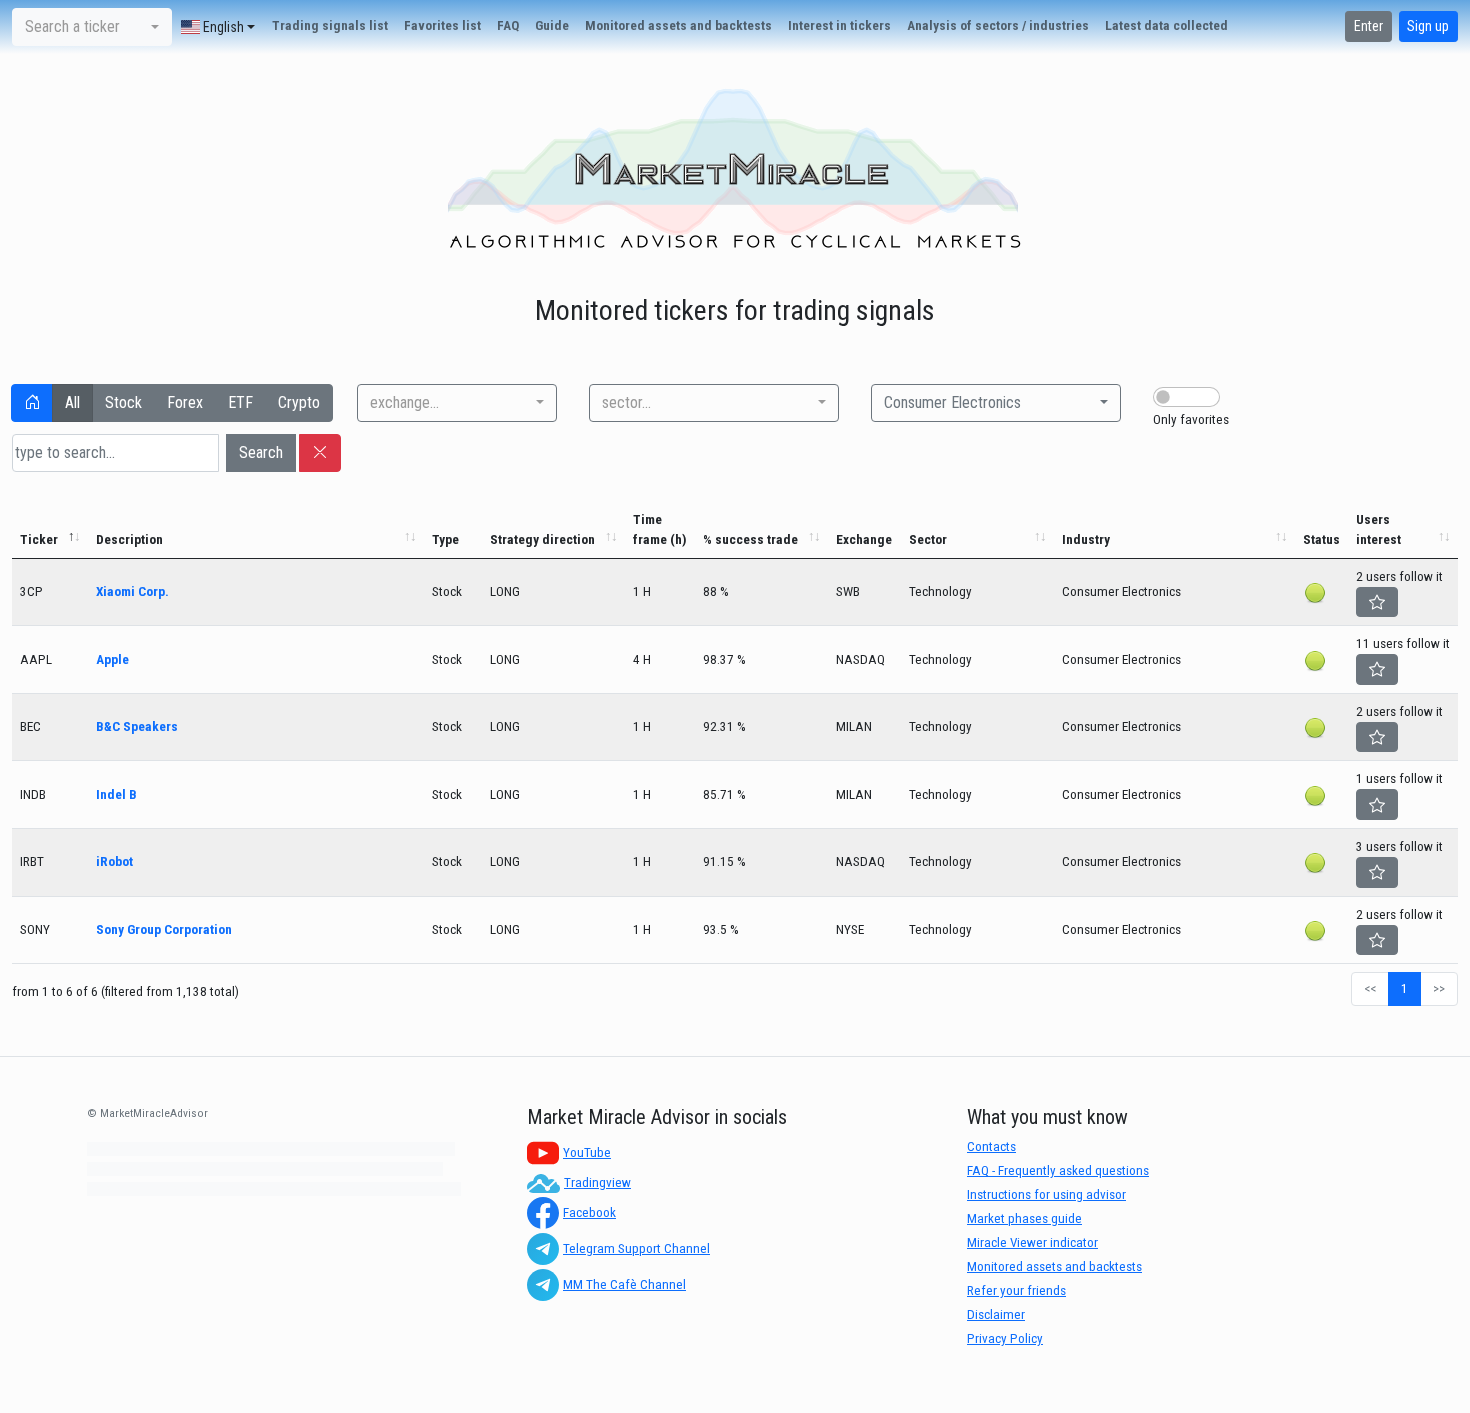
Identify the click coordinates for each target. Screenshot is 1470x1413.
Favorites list (442, 25)
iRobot (114, 861)
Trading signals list (330, 25)
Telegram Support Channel (636, 1248)
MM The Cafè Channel (624, 1284)
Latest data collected (1166, 25)
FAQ (508, 25)
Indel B (116, 794)
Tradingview (597, 1182)
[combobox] (92, 27)
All (72, 402)
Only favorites (1191, 419)
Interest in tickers (839, 25)
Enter (1368, 26)
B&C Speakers (137, 726)
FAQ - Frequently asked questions (1058, 1170)
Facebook (589, 1212)
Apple (112, 659)
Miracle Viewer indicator (1032, 1242)
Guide (552, 25)
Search (261, 452)
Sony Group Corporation (164, 929)
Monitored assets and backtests (678, 25)
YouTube (587, 1152)
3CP (31, 591)
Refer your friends (1016, 1290)
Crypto (299, 402)
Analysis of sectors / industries (998, 25)
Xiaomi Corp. (132, 591)
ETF (240, 402)
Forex (185, 402)
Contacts (991, 1146)
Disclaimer (996, 1314)
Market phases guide (1024, 1218)
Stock (123, 402)
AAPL (36, 659)
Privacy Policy (1005, 1338)
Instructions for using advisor (1046, 1194)
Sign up (1428, 26)
